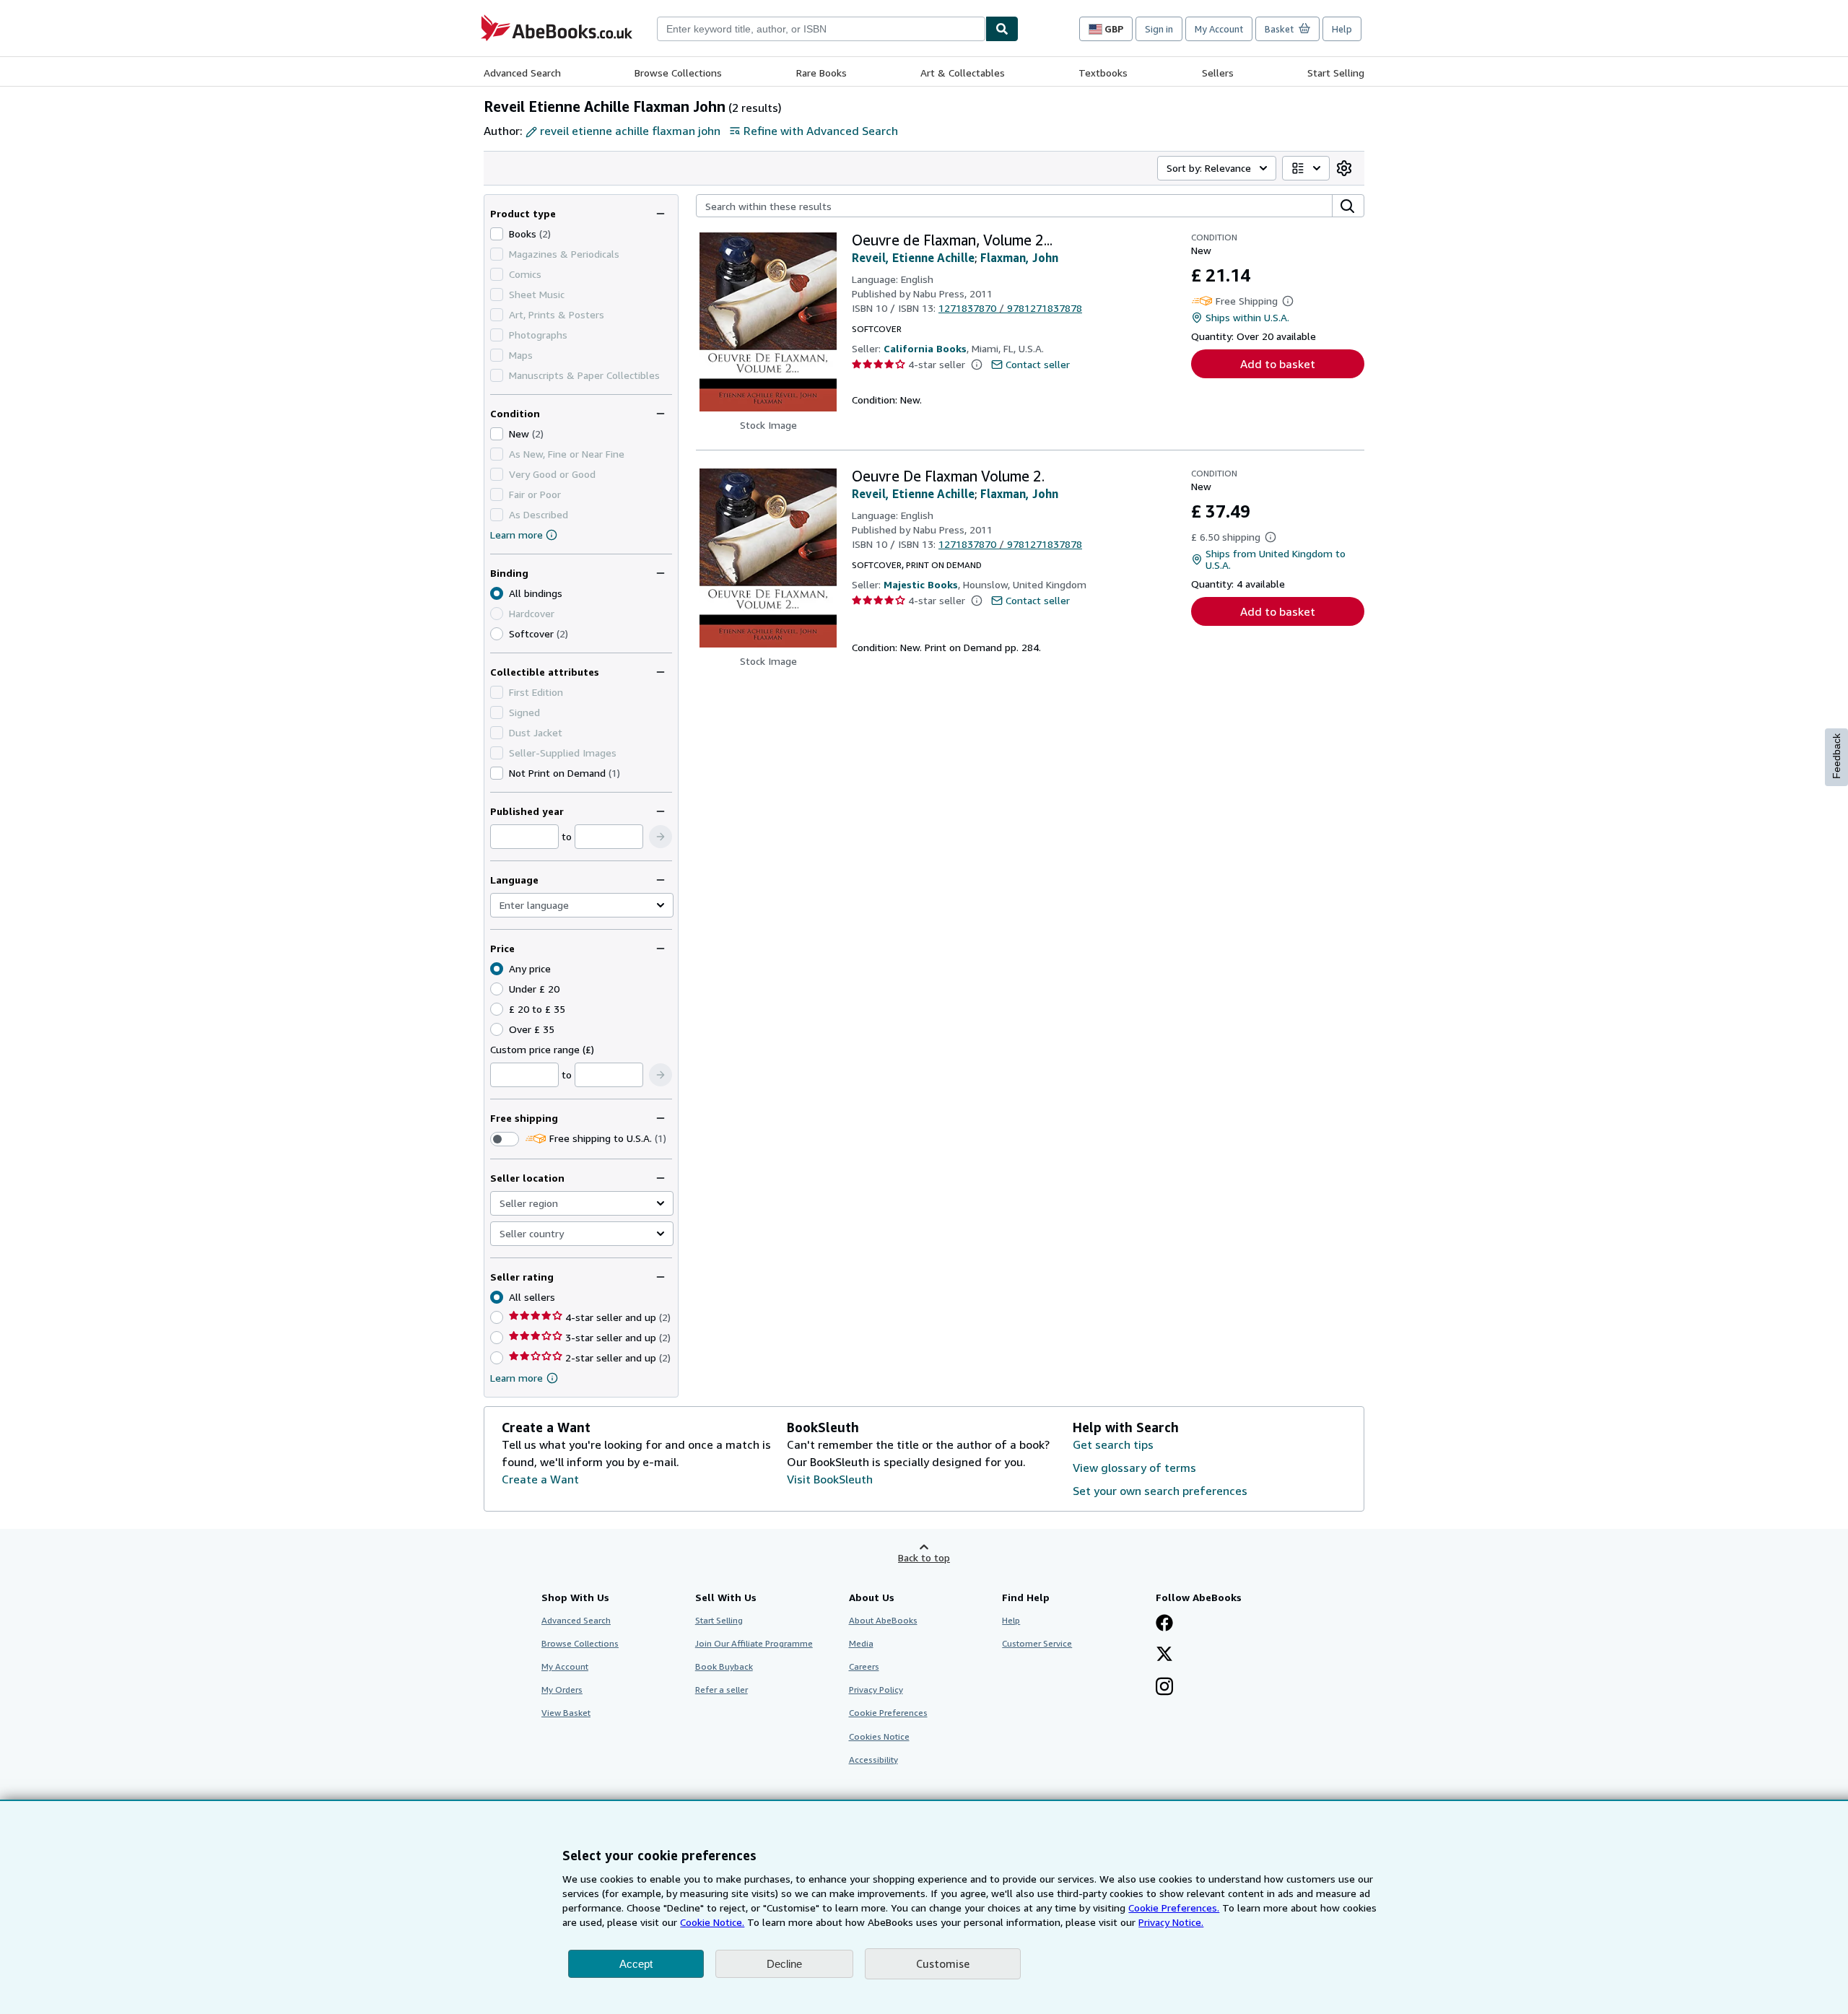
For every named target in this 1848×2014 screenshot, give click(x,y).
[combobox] (821, 29)
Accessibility (873, 1760)
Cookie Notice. (712, 1922)
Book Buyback (724, 1666)
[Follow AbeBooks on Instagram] (1164, 1688)
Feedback (1836, 756)
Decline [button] (784, 1964)
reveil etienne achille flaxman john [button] (630, 131)
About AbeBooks (883, 1620)
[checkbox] (497, 234)
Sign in (1159, 29)
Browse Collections (678, 73)
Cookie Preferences (888, 1713)
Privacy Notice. (1171, 1922)
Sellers (1218, 73)
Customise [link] (943, 1963)
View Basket (566, 1713)
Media (861, 1643)
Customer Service (1037, 1643)
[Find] (1002, 29)
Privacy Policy (876, 1690)
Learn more (517, 535)
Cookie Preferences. (1174, 1908)
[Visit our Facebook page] (1164, 1624)
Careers (864, 1666)
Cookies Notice (879, 1736)
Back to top (924, 1557)
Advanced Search (522, 73)
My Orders (562, 1690)
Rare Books (821, 73)
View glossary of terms (1134, 1468)
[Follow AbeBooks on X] (1164, 1655)
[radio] (497, 634)
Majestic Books (921, 584)
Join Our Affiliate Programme (754, 1643)
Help (1342, 29)
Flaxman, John (1019, 258)
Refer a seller (722, 1690)
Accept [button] (636, 1964)
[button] (661, 837)
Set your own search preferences (1160, 1491)
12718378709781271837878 (1010, 308)
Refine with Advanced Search (821, 131)
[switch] (505, 1139)
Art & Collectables (963, 73)
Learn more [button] (517, 1378)
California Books (925, 348)
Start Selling (1336, 73)
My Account (1219, 29)
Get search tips (1113, 1444)
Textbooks (1103, 73)
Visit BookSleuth (830, 1479)
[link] (1344, 168)
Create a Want (540, 1479)
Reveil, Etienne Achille (913, 258)
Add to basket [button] (1278, 364)
